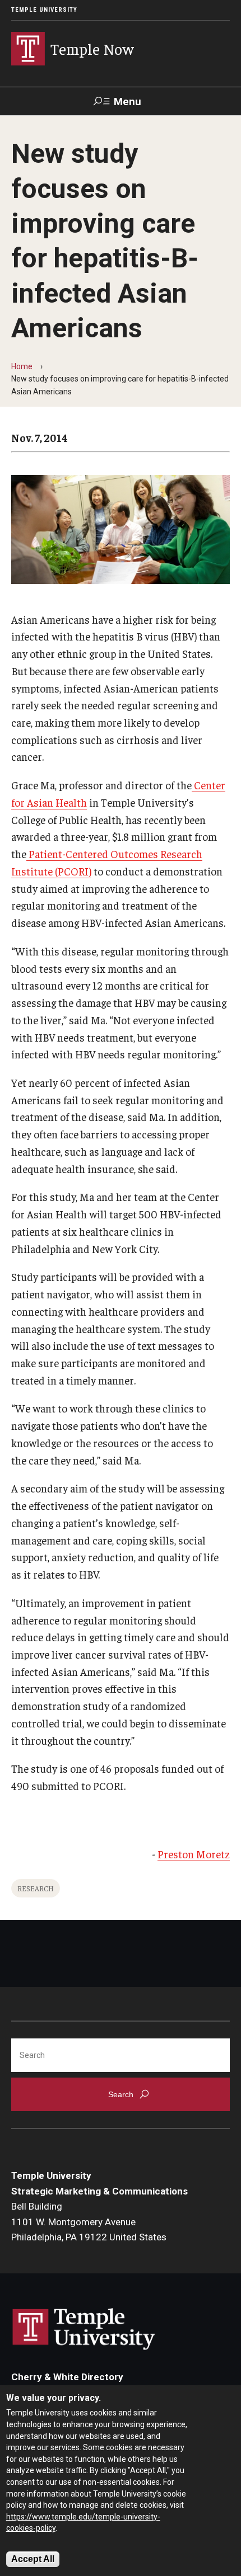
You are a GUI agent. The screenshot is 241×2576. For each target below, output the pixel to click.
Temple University (44, 10)
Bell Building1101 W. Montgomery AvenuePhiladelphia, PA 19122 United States (89, 2222)
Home (22, 366)
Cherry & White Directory (67, 2377)
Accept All (33, 2559)
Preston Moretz (194, 1854)
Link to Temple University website (84, 2329)
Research (36, 1888)
